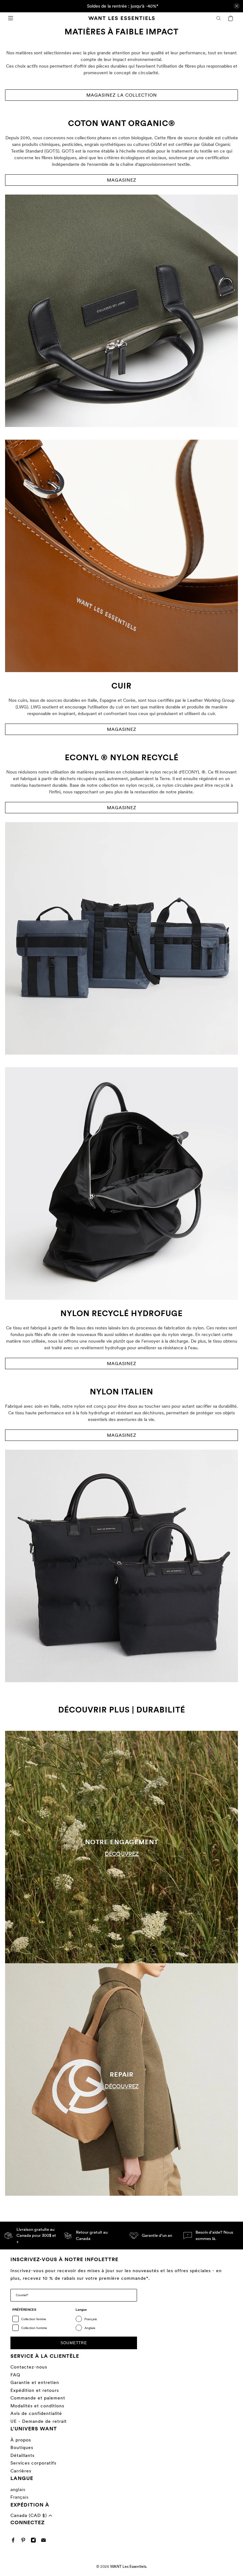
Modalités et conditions (37, 2406)
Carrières (21, 2471)
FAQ (15, 2375)
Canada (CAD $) (29, 2515)
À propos (21, 2440)
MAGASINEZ (122, 180)
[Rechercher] (219, 18)
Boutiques (22, 2447)
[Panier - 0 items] (231, 18)
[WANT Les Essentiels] (121, 18)
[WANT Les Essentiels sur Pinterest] (25, 2541)
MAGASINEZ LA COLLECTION (122, 95)
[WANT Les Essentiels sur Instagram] (35, 2541)
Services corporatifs (33, 2463)
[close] (237, 6)
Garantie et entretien (35, 2382)
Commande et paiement (38, 2398)
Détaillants (22, 2455)
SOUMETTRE (74, 2343)
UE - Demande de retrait (39, 2421)
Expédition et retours (35, 2390)
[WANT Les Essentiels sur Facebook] (15, 2541)
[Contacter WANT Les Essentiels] (45, 2541)
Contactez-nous (29, 2367)
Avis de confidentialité (36, 2413)
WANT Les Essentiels (128, 2567)
